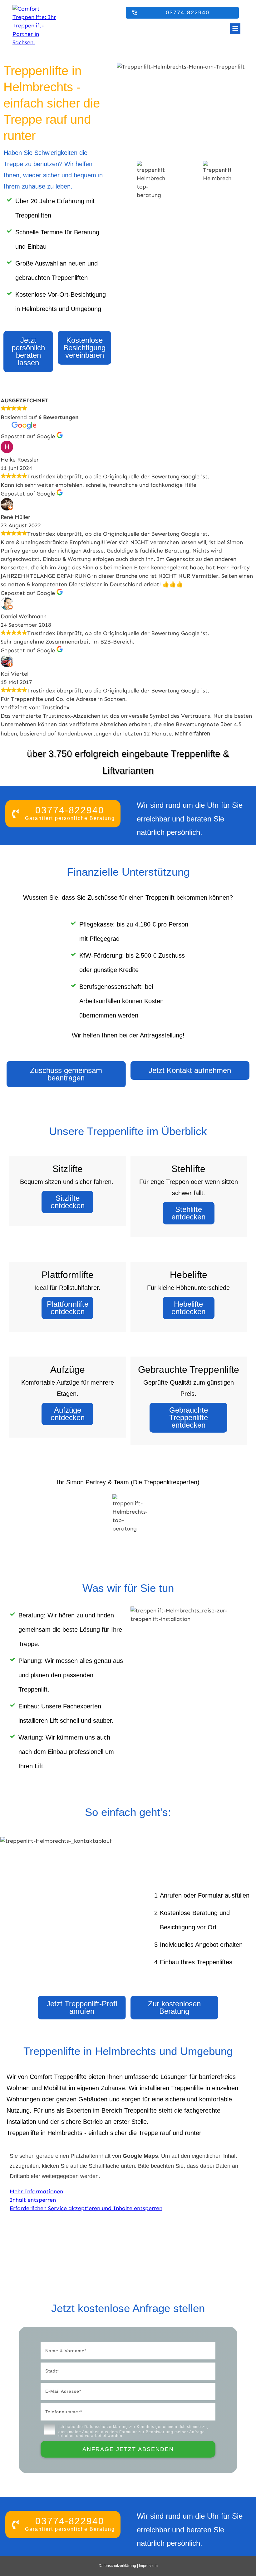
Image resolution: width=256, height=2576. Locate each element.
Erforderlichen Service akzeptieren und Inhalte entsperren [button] (86, 2208)
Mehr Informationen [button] (36, 2191)
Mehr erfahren (192, 734)
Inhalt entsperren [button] (33, 2200)
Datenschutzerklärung (106, 2427)
